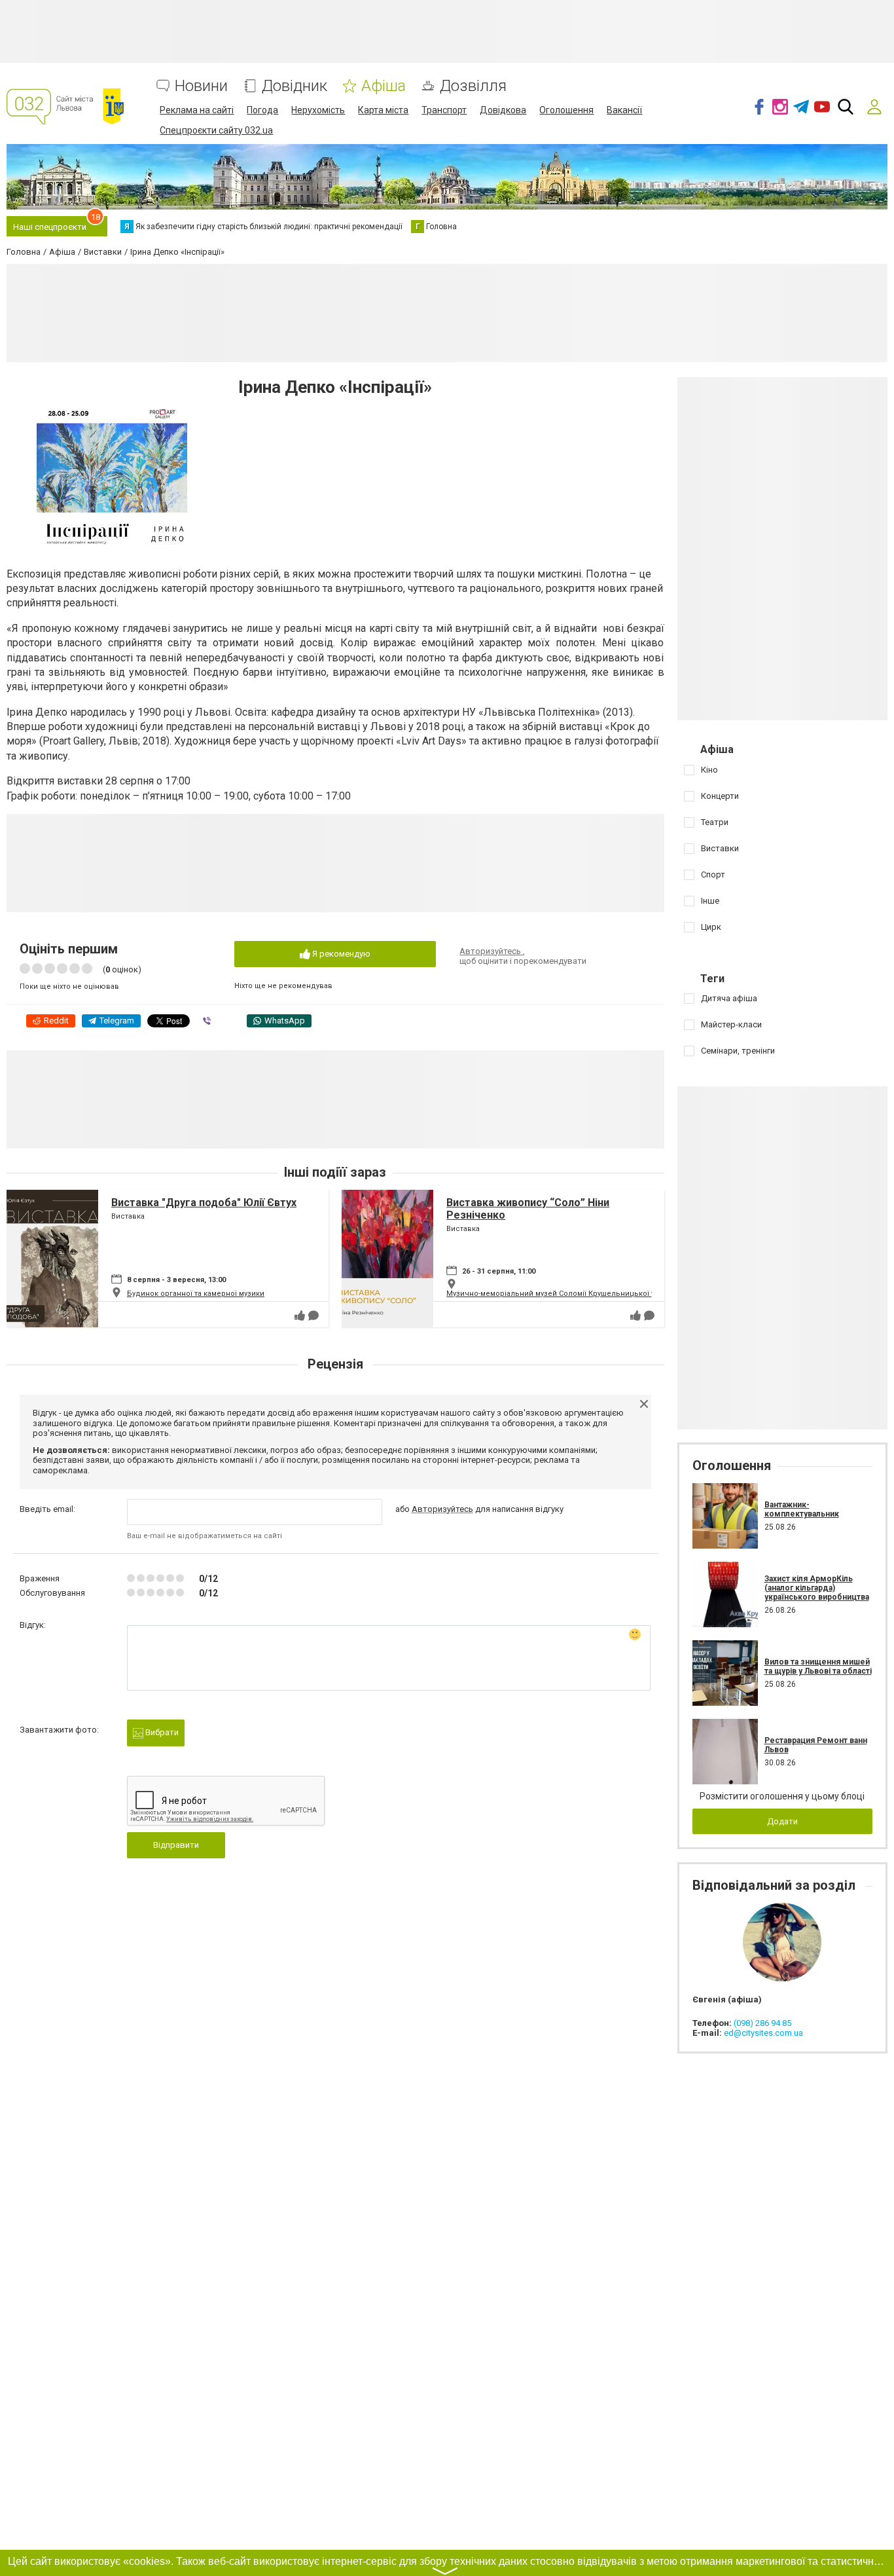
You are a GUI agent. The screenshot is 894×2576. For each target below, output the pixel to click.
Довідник (295, 86)
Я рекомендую (340, 954)
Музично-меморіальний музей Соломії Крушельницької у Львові (564, 1294)
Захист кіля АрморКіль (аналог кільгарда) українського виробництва (817, 1588)
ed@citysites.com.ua (763, 2033)
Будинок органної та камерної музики (196, 1294)
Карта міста (383, 110)
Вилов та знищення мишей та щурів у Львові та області (818, 1666)
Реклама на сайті (197, 110)
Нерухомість (318, 110)
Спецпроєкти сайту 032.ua (216, 130)
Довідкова (503, 110)
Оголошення (566, 110)
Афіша (384, 86)
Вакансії (624, 110)
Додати (782, 1821)
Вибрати (161, 1732)
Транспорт (444, 110)
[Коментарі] (313, 1316)
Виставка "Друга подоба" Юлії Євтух (204, 1203)
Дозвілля (473, 86)
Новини (201, 86)
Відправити (176, 1845)
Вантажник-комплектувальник (802, 1509)
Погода (262, 110)
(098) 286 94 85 (762, 2023)
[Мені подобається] (300, 1316)
